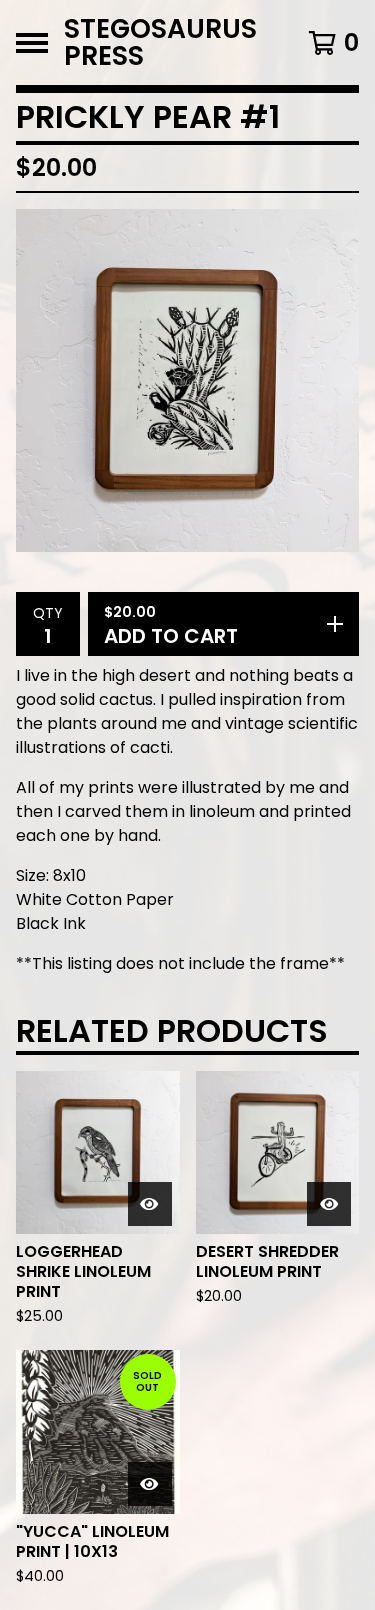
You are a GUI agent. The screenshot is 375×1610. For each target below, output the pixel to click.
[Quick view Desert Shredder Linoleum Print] (329, 1204)
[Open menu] (32, 43)
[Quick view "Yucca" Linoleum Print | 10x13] (150, 1484)
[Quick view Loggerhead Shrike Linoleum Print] (150, 1204)
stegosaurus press (160, 42)
